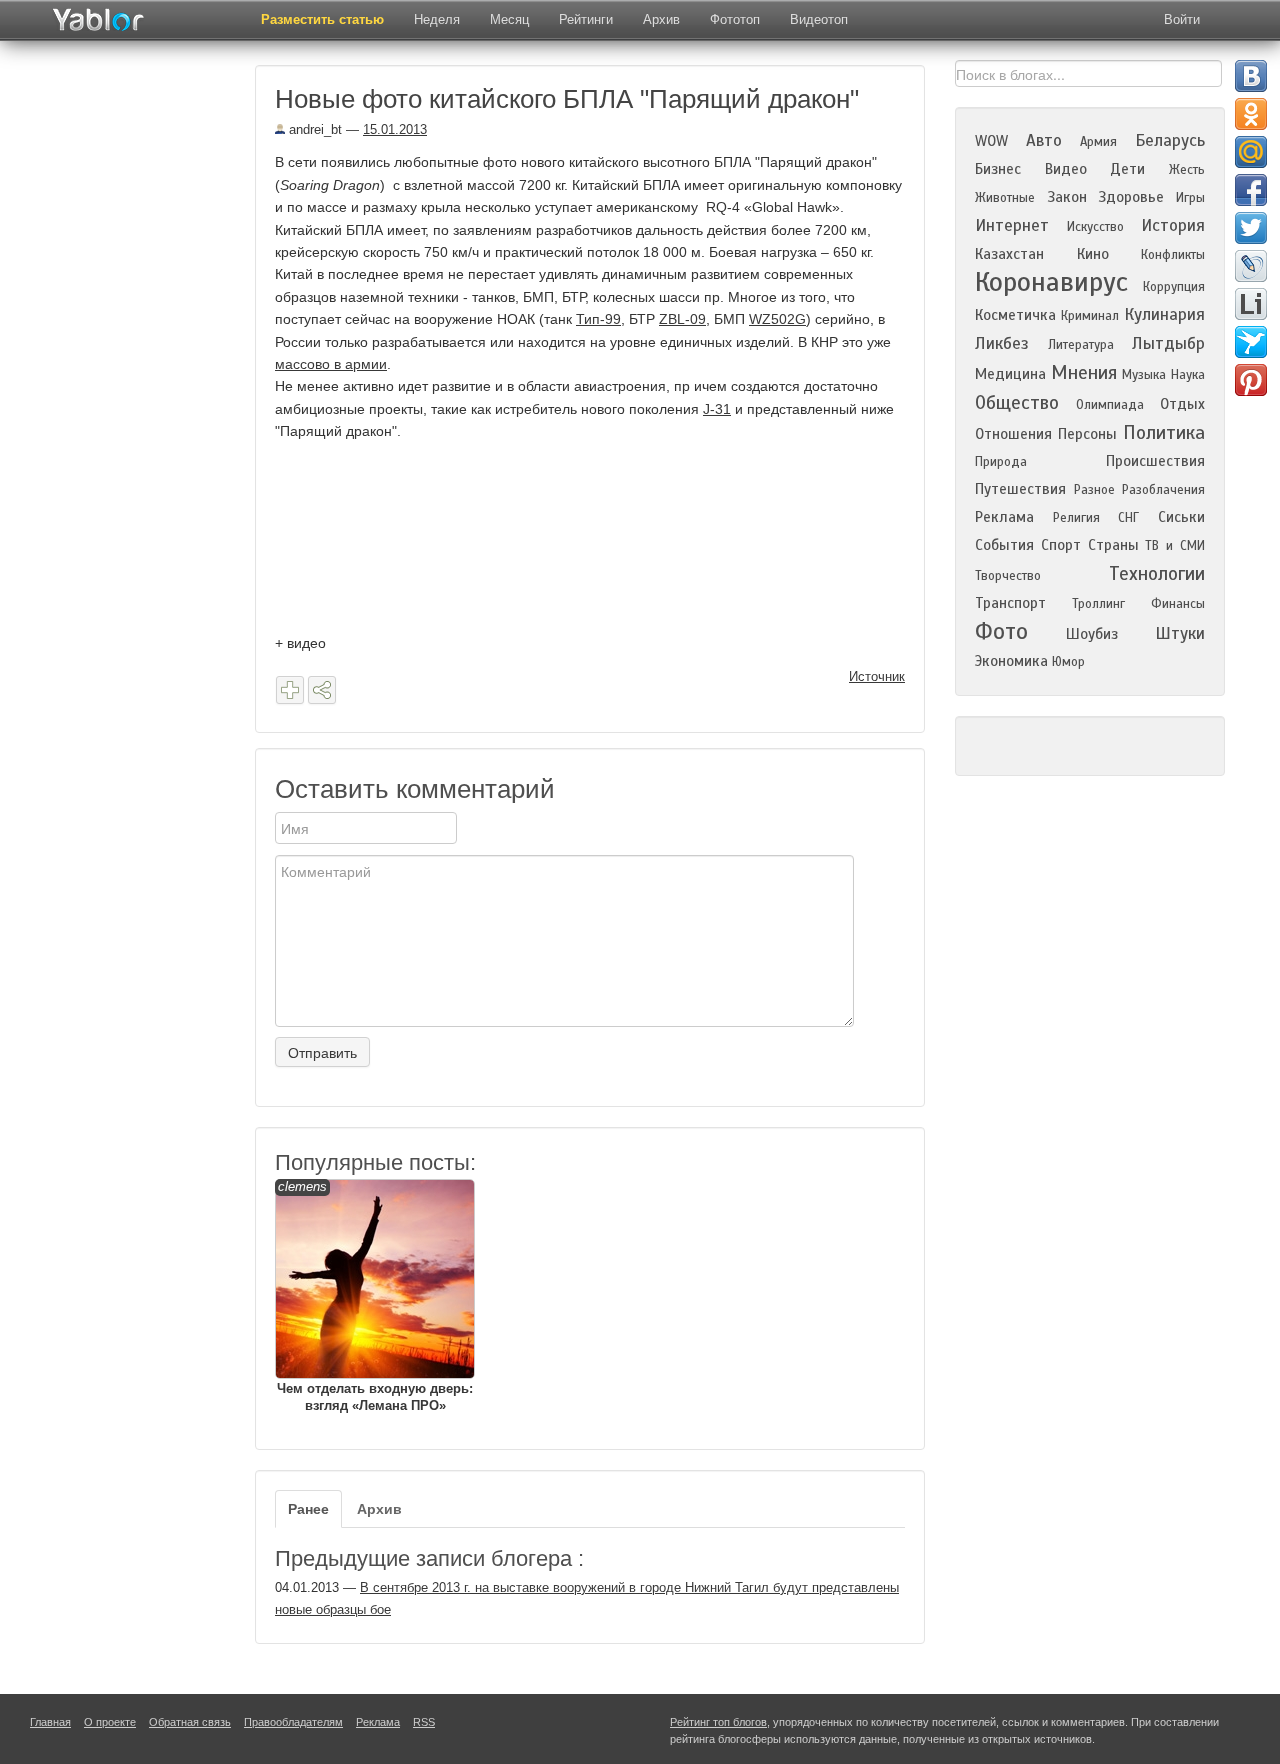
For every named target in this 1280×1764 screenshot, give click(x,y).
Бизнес (998, 169)
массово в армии (331, 364)
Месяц (509, 19)
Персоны (1087, 434)
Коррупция (1174, 287)
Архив (661, 19)
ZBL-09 (682, 319)
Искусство (1095, 227)
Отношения (1013, 434)
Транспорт (1010, 603)
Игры (1190, 198)
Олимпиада (1110, 405)
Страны (1113, 545)
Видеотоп (819, 19)
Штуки (1180, 633)
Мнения (1084, 372)
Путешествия (1020, 489)
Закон (1067, 197)
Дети (1127, 169)
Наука (1188, 375)
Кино (1093, 254)
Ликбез (1002, 343)
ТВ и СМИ (1175, 546)
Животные (1005, 198)
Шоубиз (1092, 634)
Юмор (1068, 662)
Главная (50, 1722)
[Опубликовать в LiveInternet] (1251, 304)
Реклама (1004, 517)
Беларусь (1170, 140)
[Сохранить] (290, 690)
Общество (1017, 402)
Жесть (1187, 170)
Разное (1094, 490)
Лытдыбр (1168, 343)
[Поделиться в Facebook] (1251, 190)
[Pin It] (1251, 380)
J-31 (717, 409)
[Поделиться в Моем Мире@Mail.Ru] (1251, 152)
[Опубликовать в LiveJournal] (1251, 266)
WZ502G (777, 319)
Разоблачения (1163, 490)
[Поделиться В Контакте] (1251, 76)
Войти (1182, 19)
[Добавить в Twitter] (1251, 228)
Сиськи (1181, 517)
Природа (1001, 462)
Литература (1081, 345)
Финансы (1178, 604)
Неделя (437, 19)
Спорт (1061, 545)
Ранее (308, 1509)
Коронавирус (1051, 282)
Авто (1044, 140)
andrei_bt (313, 129)
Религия (1076, 518)
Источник (877, 676)
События (1004, 545)
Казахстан (1009, 254)
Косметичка (1015, 315)
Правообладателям (293, 1722)
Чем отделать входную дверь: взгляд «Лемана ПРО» (375, 1296)
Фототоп (735, 19)
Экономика (1011, 661)
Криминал (1090, 316)
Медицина (1010, 374)
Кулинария (1164, 314)
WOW (991, 141)
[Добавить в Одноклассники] (1251, 114)
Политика (1164, 432)
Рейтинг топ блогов (718, 1722)
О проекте (110, 1722)
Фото (1001, 631)
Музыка (1144, 375)
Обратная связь (190, 1722)
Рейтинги (586, 19)
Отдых (1182, 404)
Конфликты (1173, 255)
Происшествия (1155, 461)
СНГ (1128, 518)
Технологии (1157, 573)
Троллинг (1098, 604)
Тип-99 (598, 319)
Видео (1066, 169)
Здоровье (1131, 197)
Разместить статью (322, 19)
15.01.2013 (395, 129)
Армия (1098, 142)
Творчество (1008, 576)
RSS (424, 1722)
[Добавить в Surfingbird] (1251, 342)
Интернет (1012, 225)
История (1173, 225)
